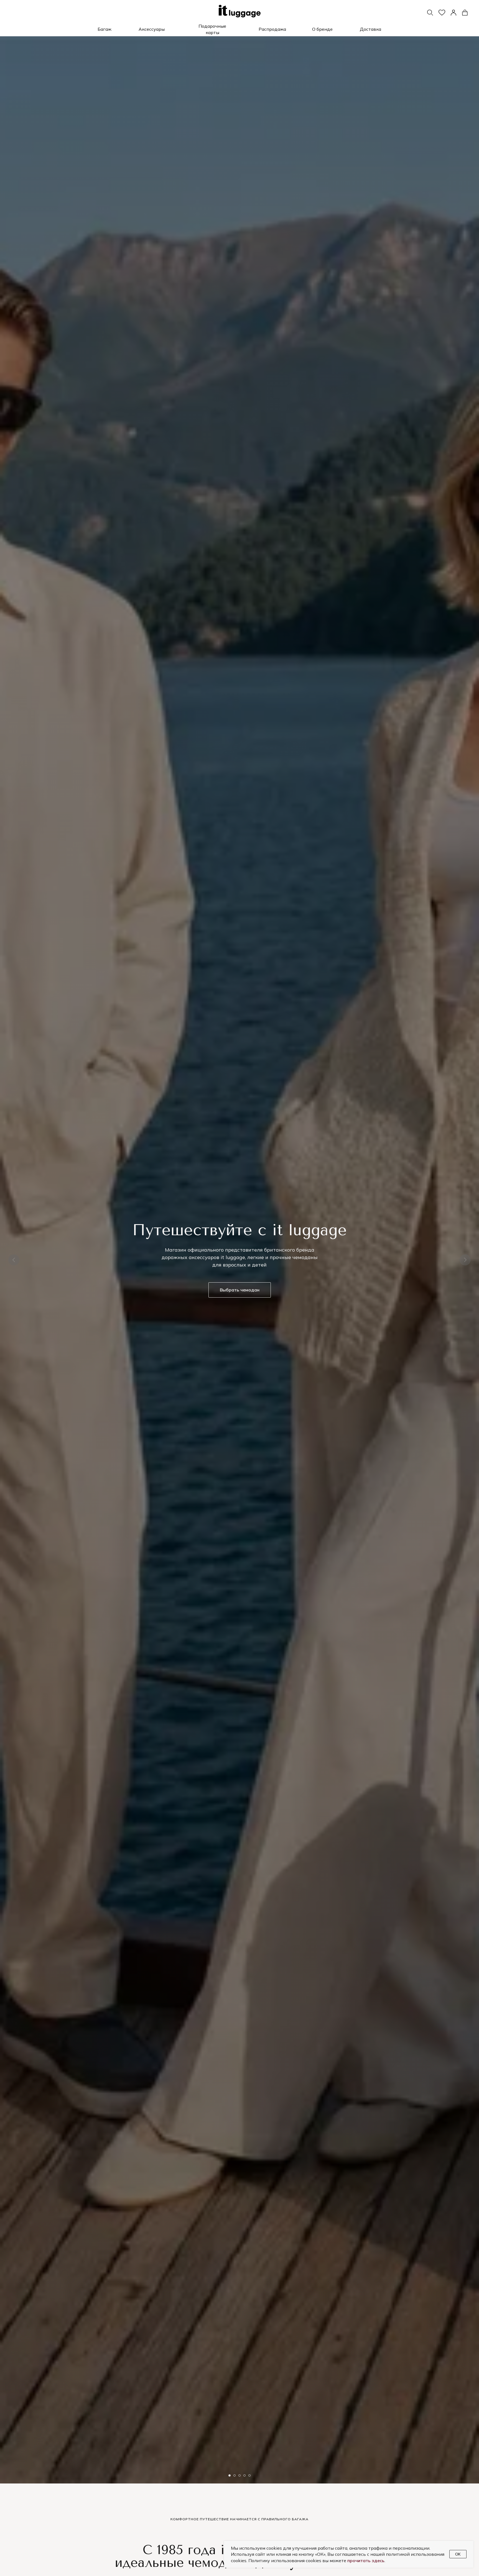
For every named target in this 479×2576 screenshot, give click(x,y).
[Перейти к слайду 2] (235, 2475)
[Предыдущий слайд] (14, 1260)
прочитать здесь (366, 2560)
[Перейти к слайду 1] (230, 2475)
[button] (104, 29)
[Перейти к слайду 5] (249, 2475)
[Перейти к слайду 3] (239, 2475)
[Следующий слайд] (465, 1260)
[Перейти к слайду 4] (244, 2475)
